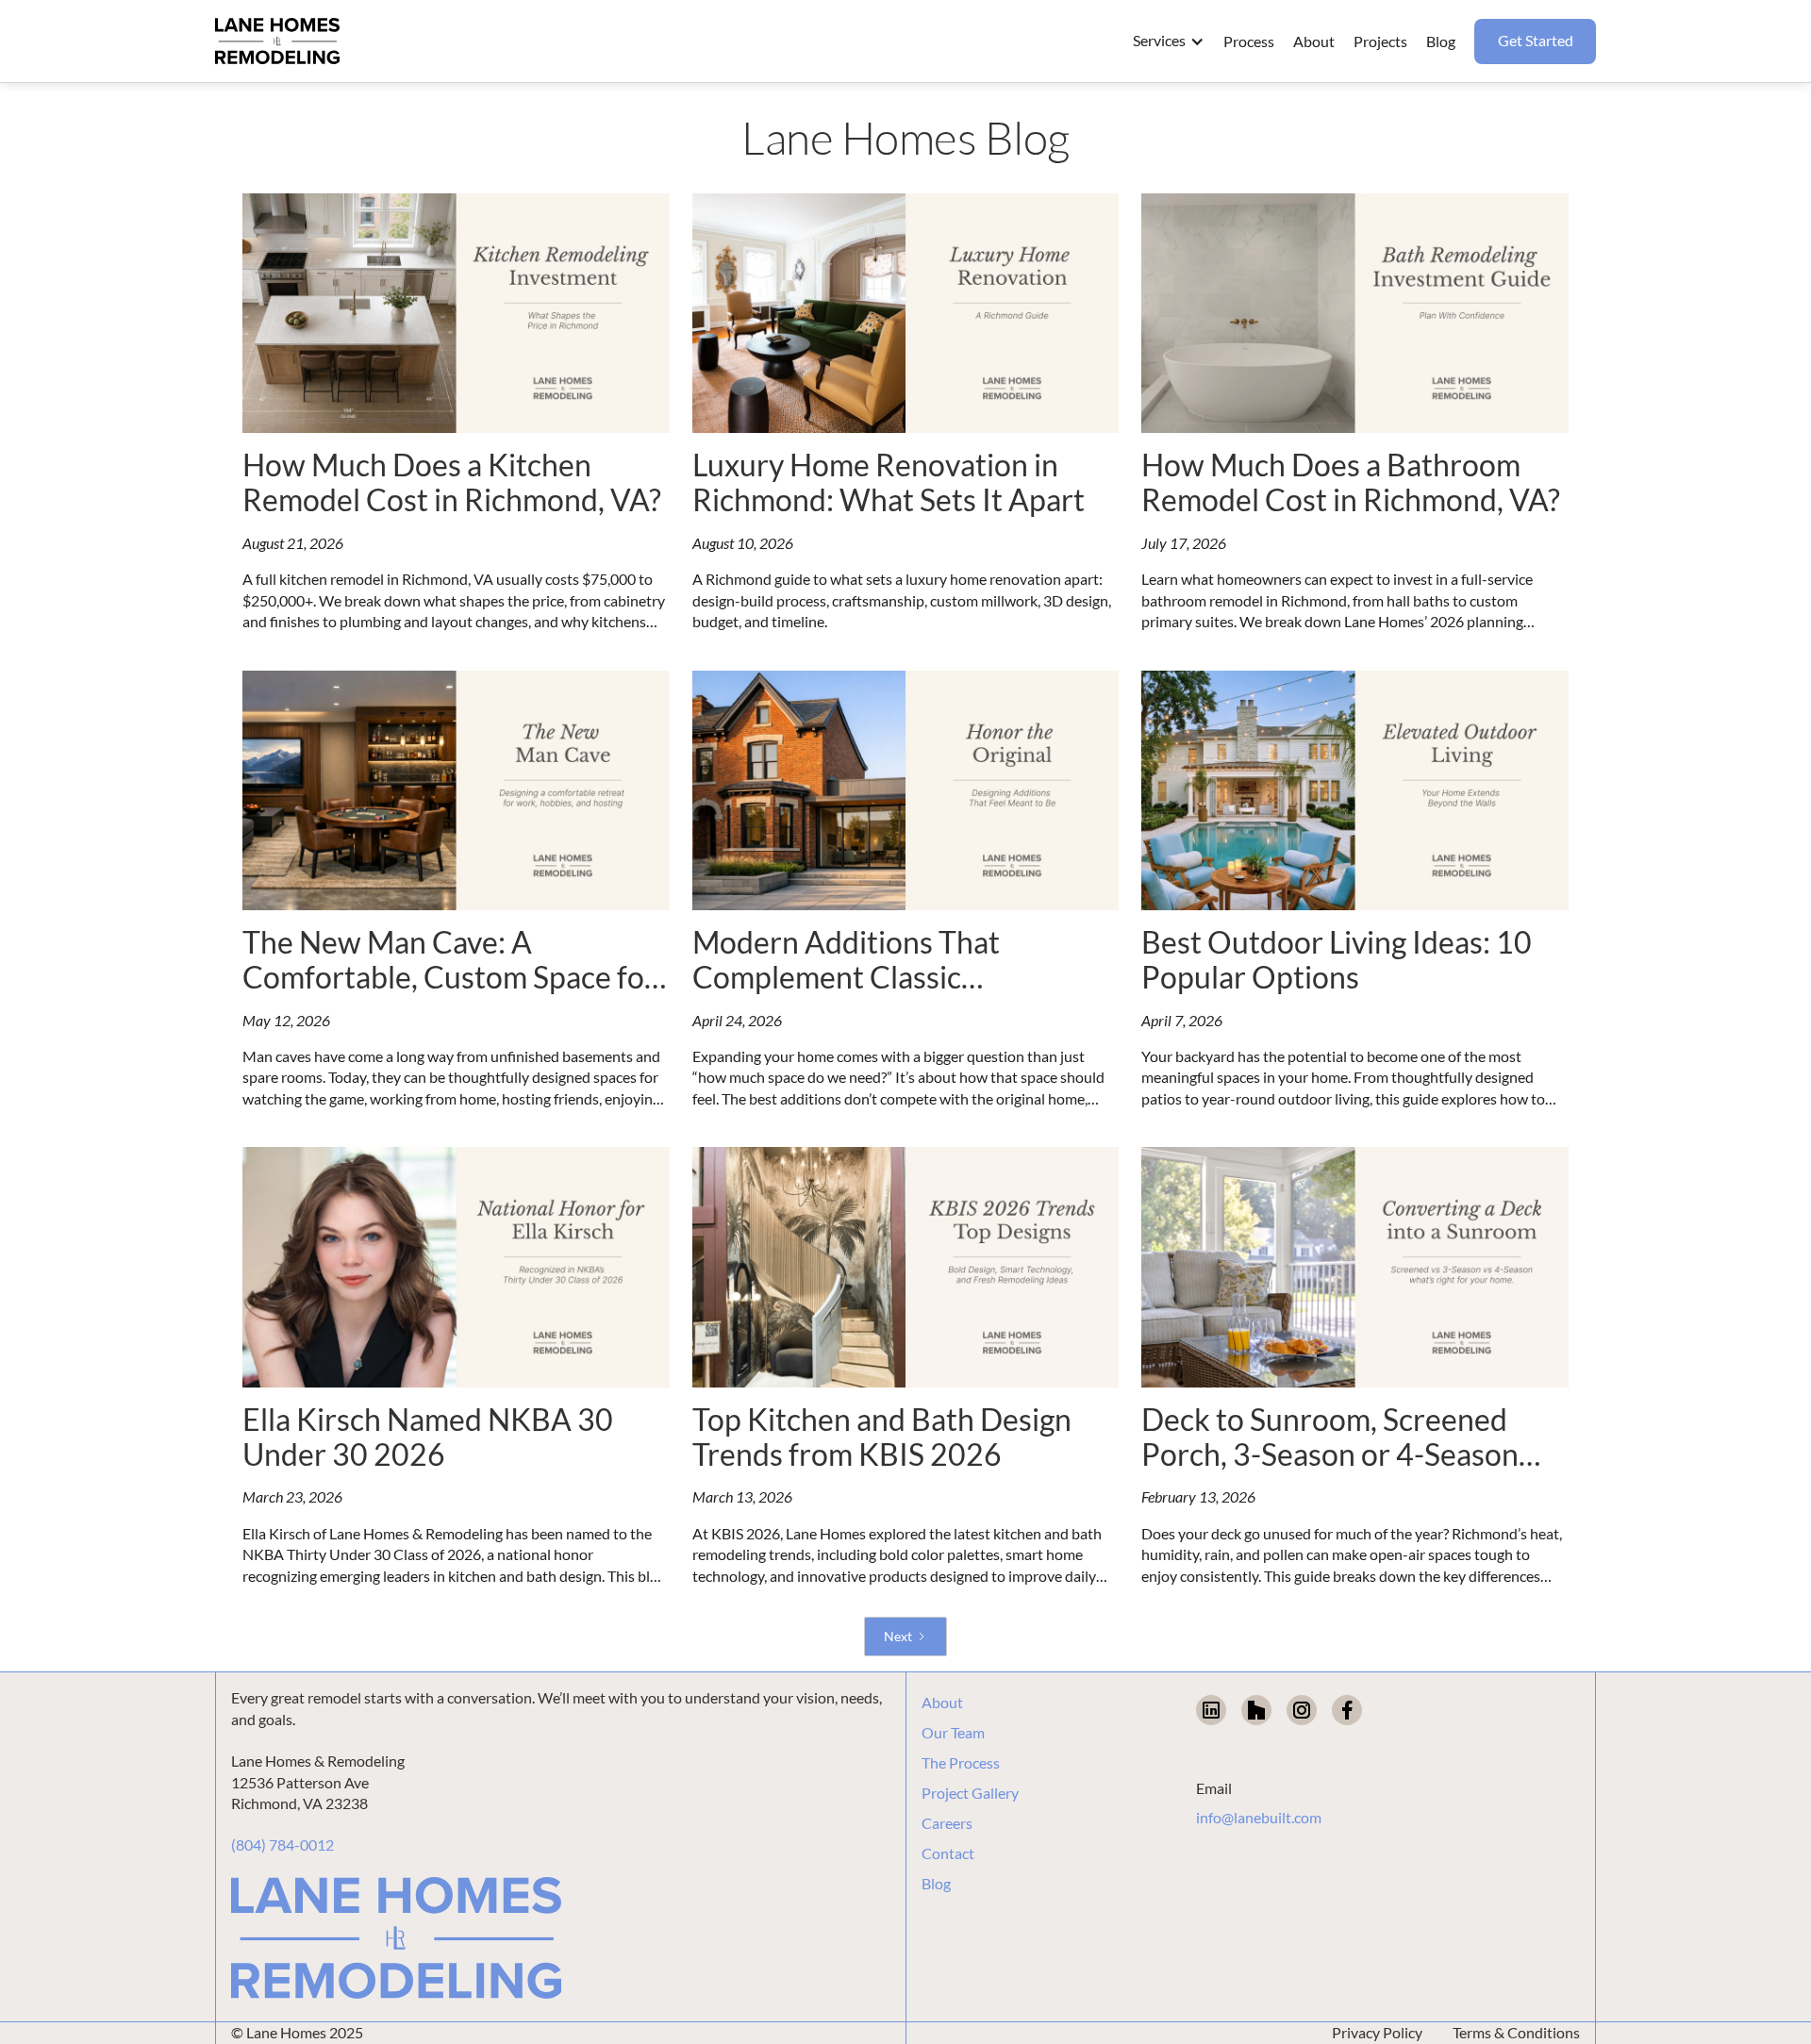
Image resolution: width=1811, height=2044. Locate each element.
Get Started (1536, 40)
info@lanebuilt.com (1259, 1817)
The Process (961, 1763)
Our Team (953, 1733)
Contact (948, 1853)
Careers (947, 1823)
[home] (277, 42)
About (942, 1703)
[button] (1169, 41)
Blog (936, 1884)
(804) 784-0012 (282, 1845)
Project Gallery (970, 1793)
